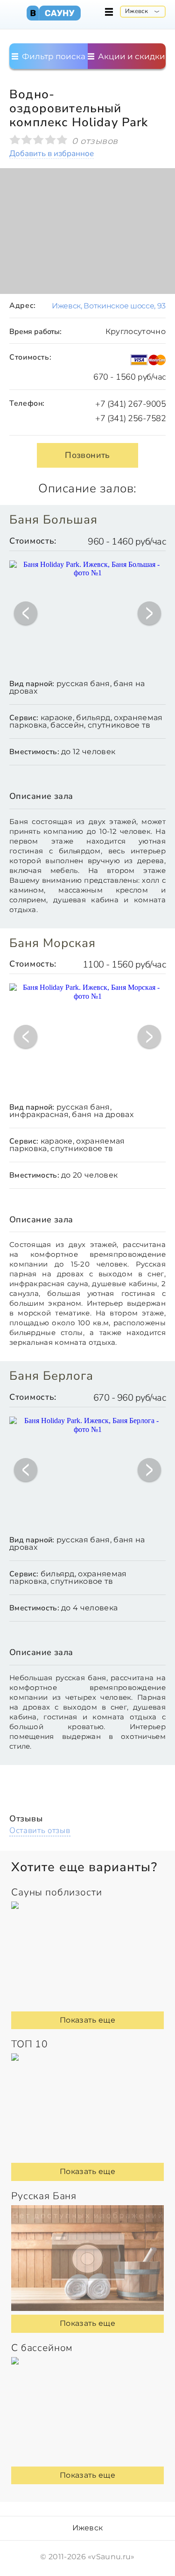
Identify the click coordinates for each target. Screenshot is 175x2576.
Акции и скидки (131, 56)
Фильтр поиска (53, 56)
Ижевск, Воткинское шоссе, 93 (109, 306)
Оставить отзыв (40, 1830)
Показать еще (87, 2020)
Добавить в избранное (52, 154)
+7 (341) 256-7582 (130, 418)
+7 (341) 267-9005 (130, 404)
